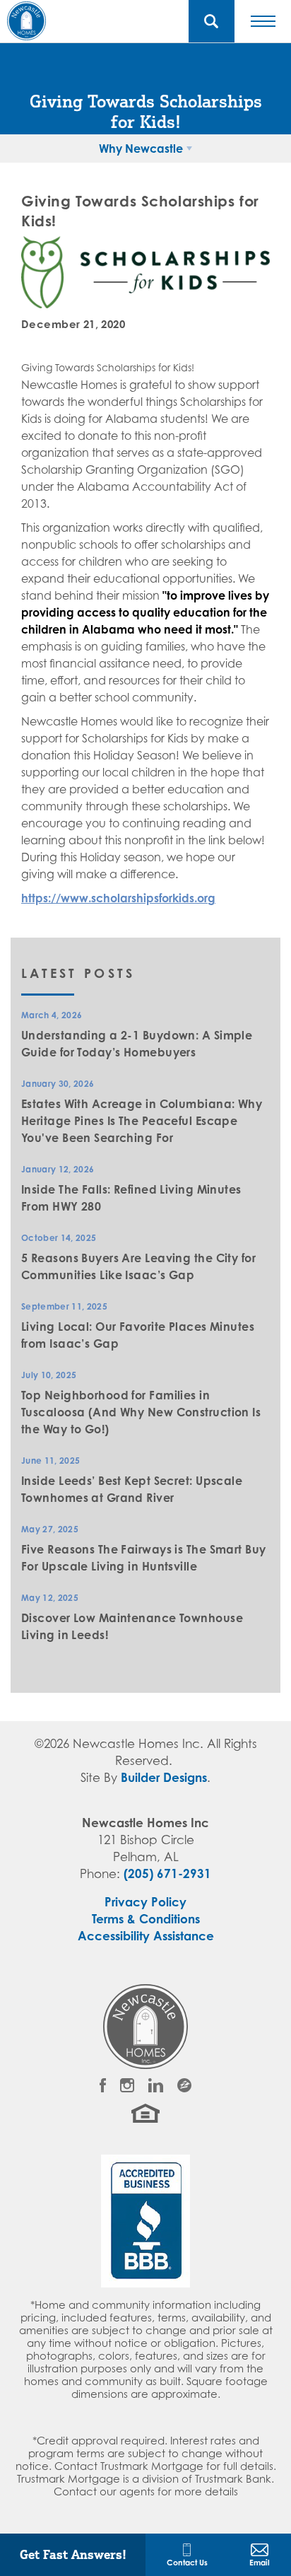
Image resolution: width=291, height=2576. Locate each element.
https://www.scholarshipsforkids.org (118, 898)
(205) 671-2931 (167, 1873)
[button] (212, 21)
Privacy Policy (145, 1902)
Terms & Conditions (146, 1919)
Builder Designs (164, 1777)
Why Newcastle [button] (141, 148)
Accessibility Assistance (146, 1936)
